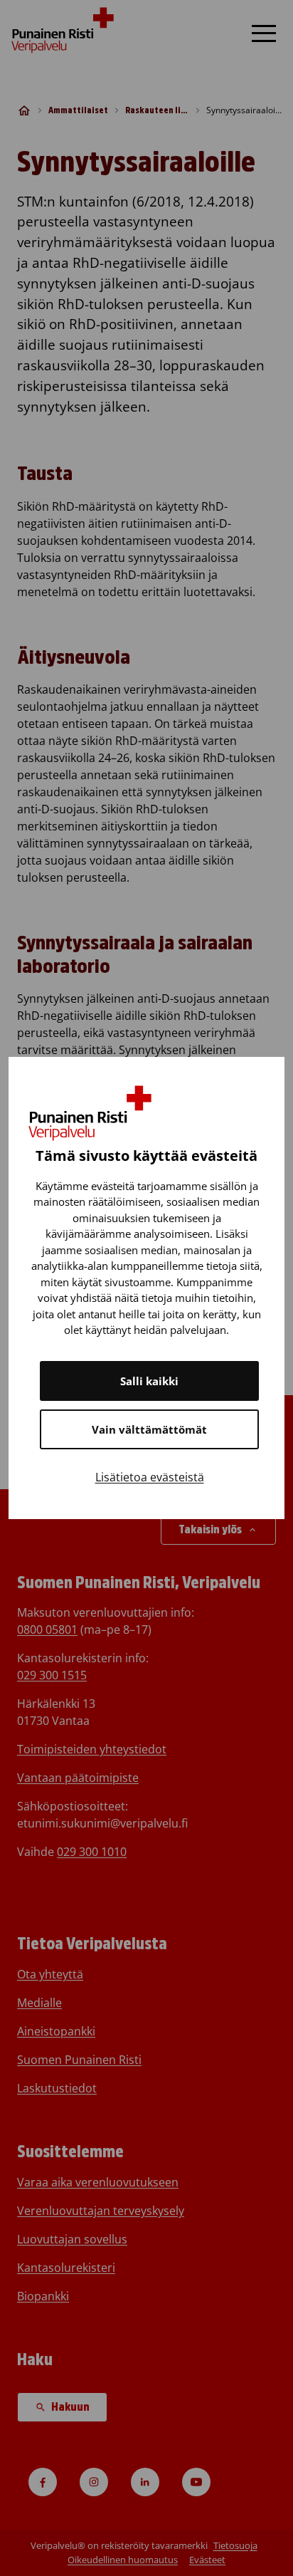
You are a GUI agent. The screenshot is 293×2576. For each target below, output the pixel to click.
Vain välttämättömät (149, 1429)
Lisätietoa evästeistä (150, 1477)
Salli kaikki (149, 1381)
